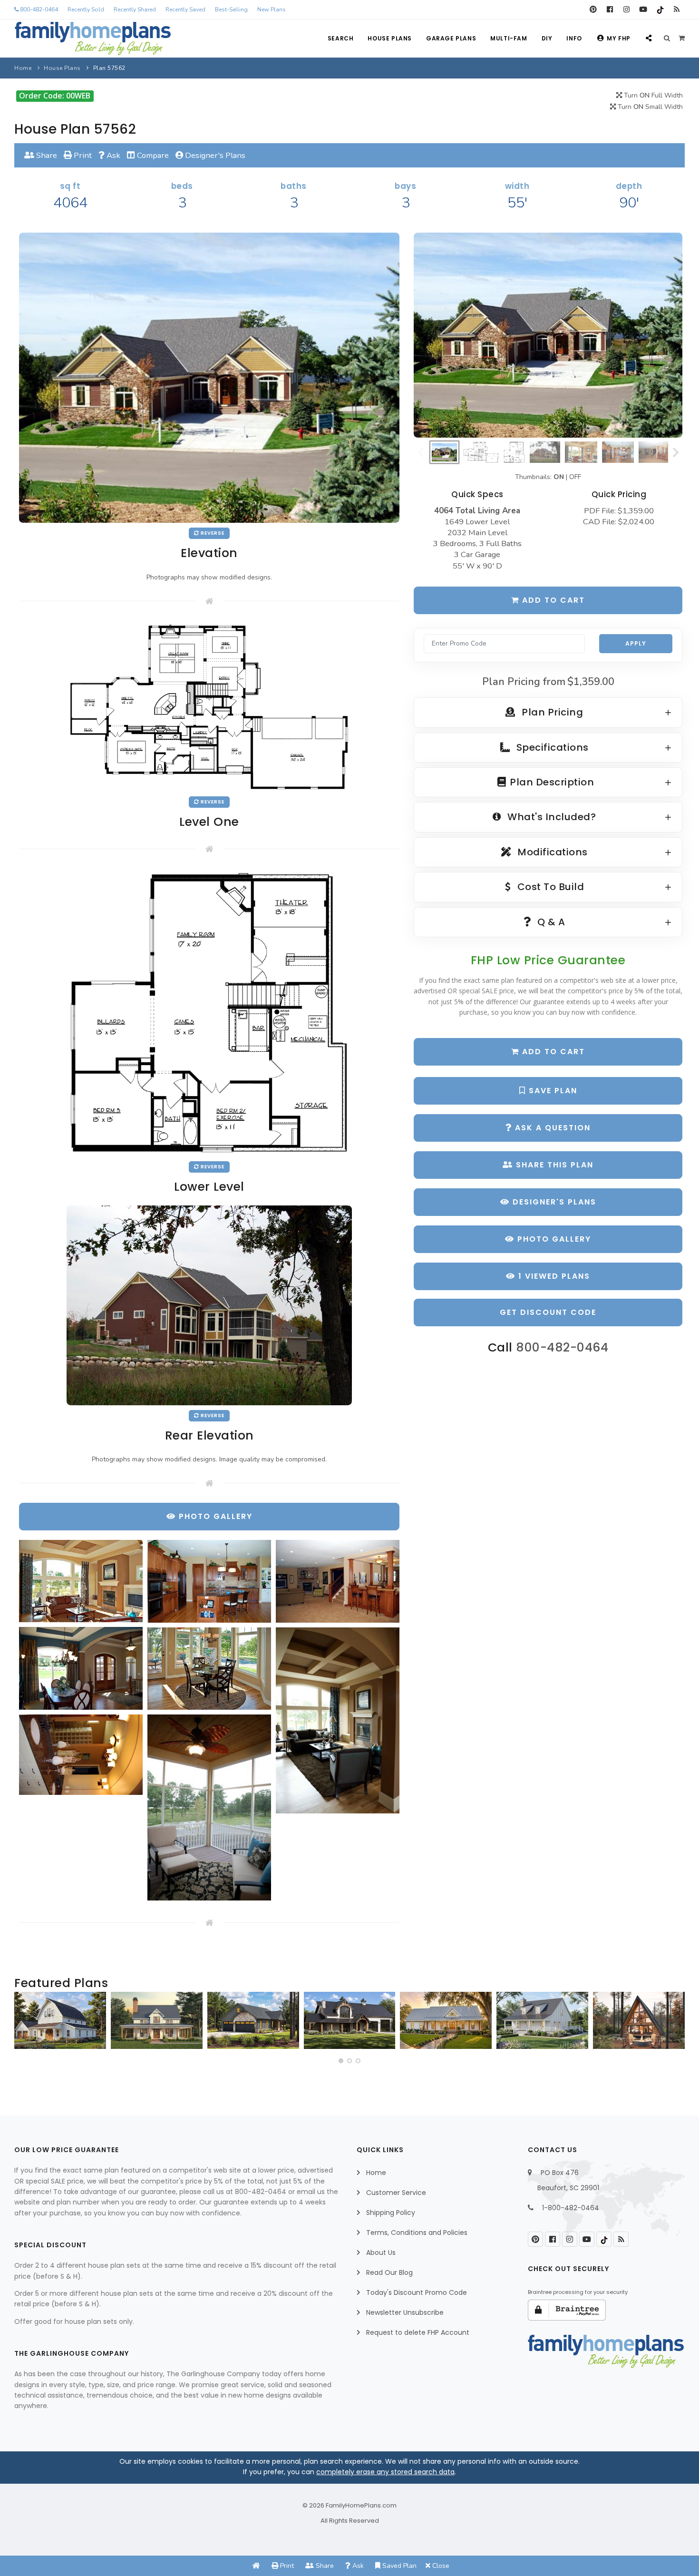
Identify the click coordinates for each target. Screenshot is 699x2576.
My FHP (619, 38)
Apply (636, 643)
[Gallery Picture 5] (209, 1669)
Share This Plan (553, 1165)
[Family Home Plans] (93, 39)
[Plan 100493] (60, 2020)
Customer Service (396, 2193)
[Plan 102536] (350, 2020)
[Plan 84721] (157, 2020)
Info (574, 38)
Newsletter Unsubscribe (405, 2312)
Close (440, 2566)
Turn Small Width (649, 107)
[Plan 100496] (542, 2020)
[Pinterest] (593, 10)
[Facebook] (610, 10)
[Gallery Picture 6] (338, 1720)
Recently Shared (135, 10)
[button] (341, 2061)
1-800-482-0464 (571, 2208)
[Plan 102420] (253, 2020)
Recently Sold (86, 10)
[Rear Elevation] (209, 1305)
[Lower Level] (209, 1012)
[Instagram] (626, 10)
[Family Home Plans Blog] (676, 10)
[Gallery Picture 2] (209, 1581)
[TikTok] (660, 10)
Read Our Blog (389, 2272)
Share (46, 155)
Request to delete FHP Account (418, 2332)
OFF (575, 477)
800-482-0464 (38, 10)
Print (82, 155)
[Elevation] (548, 335)
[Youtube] (643, 10)
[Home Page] (256, 2566)
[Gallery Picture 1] (81, 1581)
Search (341, 38)
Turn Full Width (652, 95)
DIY (547, 38)
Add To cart (552, 1052)
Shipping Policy (391, 2213)
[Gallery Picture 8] (209, 1807)
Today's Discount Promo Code (417, 2292)
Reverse (212, 533)
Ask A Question (551, 1128)
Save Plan (552, 1091)
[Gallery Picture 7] (81, 1755)
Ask (112, 155)
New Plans (272, 10)
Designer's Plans (214, 155)
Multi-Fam (509, 38)
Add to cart (552, 600)
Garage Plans (451, 38)
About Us (381, 2253)
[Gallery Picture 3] (338, 1581)
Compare (152, 155)
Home (23, 68)
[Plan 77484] (446, 2020)
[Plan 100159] (639, 2020)
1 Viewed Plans (553, 1276)
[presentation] (24, 2024)
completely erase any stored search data (385, 2472)
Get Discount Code (548, 1312)
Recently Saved (185, 10)
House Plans (390, 38)
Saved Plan (398, 2566)
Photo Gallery (553, 1239)
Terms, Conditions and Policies (417, 2233)
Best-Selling (231, 10)
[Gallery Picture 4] (81, 1668)
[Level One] (209, 706)
